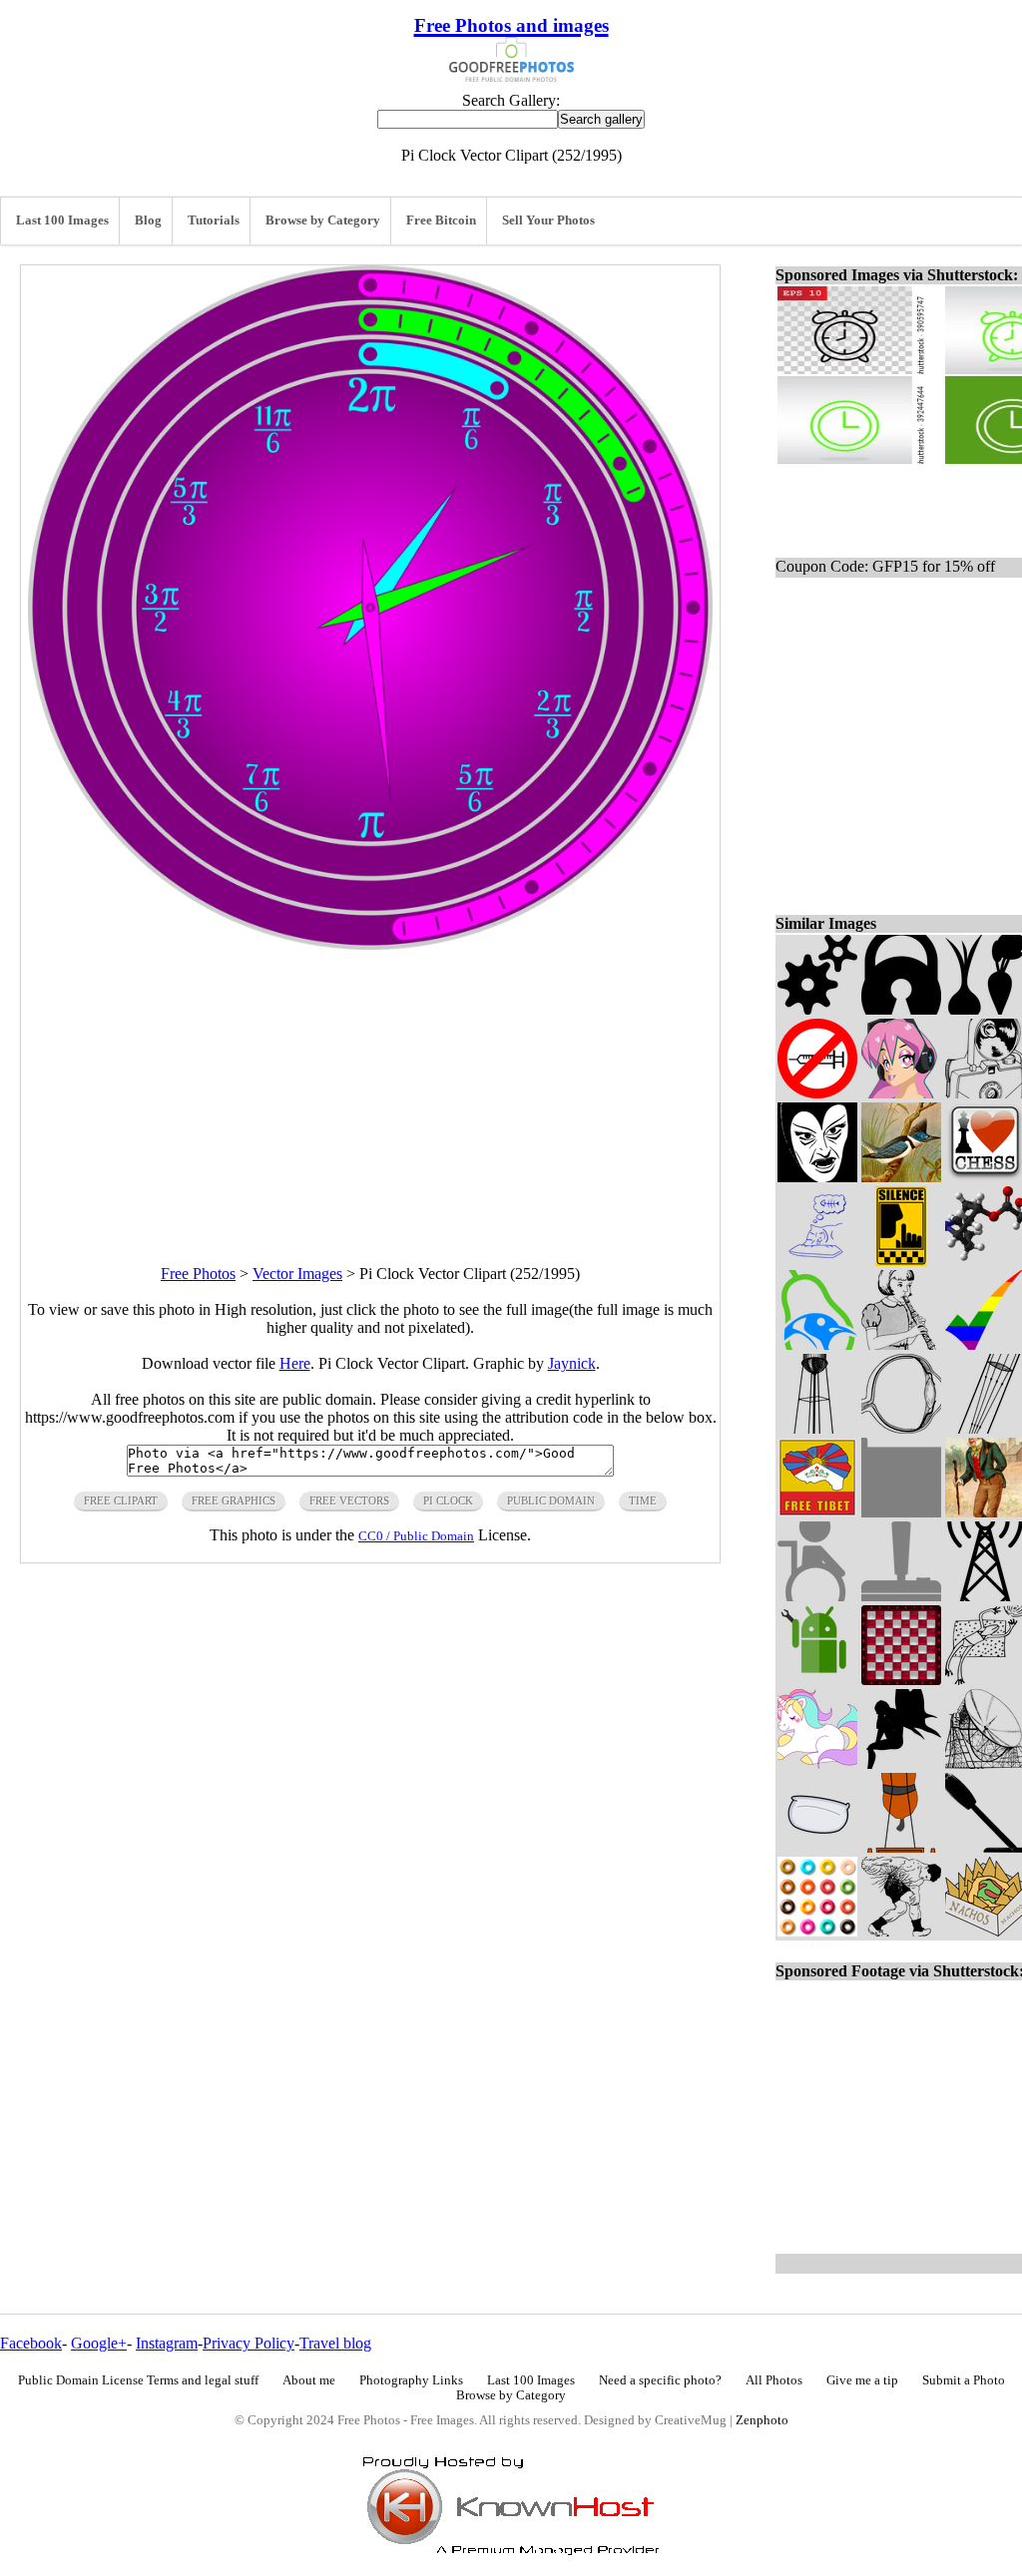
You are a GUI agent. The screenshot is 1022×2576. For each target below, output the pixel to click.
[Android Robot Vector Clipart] (817, 1680)
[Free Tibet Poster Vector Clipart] (817, 1512)
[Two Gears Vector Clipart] (817, 1009)
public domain (551, 1501)
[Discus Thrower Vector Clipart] (901, 1931)
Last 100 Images (62, 220)
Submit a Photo (964, 2380)
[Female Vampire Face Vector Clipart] (817, 1177)
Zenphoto (762, 2420)
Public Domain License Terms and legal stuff (138, 2380)
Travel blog (335, 2343)
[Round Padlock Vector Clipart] (901, 1009)
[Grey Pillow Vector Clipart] (817, 1847)
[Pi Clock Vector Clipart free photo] (370, 944)
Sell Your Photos (548, 220)
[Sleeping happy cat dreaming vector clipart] (817, 1261)
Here (295, 1363)
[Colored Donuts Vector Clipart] (817, 1931)
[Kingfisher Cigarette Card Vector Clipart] (901, 1177)
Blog (148, 220)
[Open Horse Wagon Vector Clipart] (901, 1847)
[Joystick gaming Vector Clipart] (901, 1596)
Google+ (99, 2343)
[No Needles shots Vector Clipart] (817, 1093)
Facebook (31, 2343)
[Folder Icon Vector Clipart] (901, 1512)
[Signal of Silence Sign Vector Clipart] (901, 1261)
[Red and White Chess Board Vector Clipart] (901, 1680)
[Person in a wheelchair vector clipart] (817, 1596)
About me (309, 2380)
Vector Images (297, 1274)
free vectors (349, 1501)
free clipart (121, 1501)
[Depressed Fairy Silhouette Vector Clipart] (901, 1763)
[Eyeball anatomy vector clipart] (901, 1428)
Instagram (167, 2343)
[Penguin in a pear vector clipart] (817, 1344)
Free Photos (198, 1274)
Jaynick (572, 1363)
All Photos (774, 2380)
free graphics (234, 1501)
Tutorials (214, 220)
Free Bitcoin (441, 220)
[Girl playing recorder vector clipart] (901, 1344)
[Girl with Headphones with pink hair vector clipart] (901, 1093)
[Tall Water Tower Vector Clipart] (817, 1428)
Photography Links (411, 2380)
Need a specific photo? (660, 2380)
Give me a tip (862, 2380)
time (643, 1501)
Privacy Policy (249, 2343)
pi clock (448, 1501)
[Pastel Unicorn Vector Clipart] (817, 1763)
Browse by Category (323, 220)
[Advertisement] (370, 1089)
